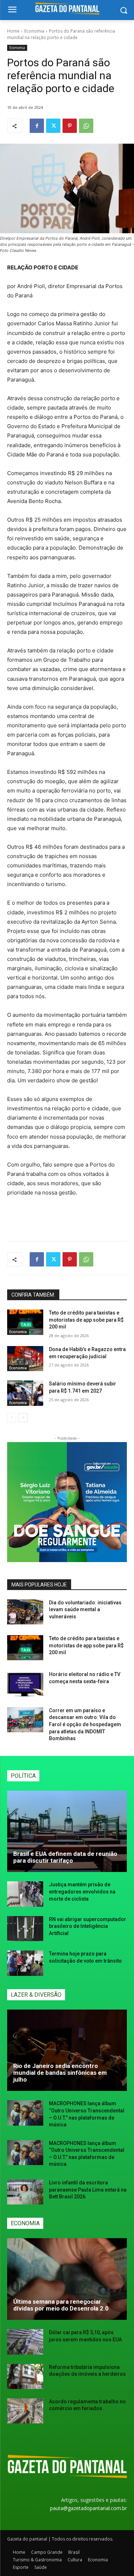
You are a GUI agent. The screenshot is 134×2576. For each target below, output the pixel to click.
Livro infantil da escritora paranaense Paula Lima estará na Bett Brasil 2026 (88, 2190)
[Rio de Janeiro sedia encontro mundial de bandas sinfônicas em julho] (67, 2050)
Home (13, 31)
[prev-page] (12, 1418)
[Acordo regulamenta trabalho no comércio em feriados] (25, 2411)
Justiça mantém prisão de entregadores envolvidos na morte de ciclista (82, 1892)
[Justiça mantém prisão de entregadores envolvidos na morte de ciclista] (25, 1894)
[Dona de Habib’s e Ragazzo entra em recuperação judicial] (25, 1359)
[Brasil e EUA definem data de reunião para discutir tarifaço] (67, 1832)
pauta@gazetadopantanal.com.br (88, 2508)
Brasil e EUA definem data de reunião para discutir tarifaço (65, 1857)
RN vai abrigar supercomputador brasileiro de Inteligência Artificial (88, 1926)
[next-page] (23, 1418)
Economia (34, 31)
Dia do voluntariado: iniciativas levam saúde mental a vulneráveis (85, 1610)
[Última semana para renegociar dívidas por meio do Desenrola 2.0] (67, 2279)
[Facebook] (37, 126)
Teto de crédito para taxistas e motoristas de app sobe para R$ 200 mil (86, 1320)
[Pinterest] (70, 126)
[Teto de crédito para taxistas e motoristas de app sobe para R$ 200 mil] (25, 1322)
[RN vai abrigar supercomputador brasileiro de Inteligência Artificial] (25, 1929)
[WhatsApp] (86, 126)
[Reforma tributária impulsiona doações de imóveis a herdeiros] (25, 2376)
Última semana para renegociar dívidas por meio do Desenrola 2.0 (61, 2305)
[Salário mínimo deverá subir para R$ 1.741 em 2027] (25, 1393)
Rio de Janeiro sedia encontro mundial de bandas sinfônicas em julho (60, 2072)
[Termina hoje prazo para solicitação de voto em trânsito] (25, 1963)
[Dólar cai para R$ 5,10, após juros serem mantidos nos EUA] (25, 2342)
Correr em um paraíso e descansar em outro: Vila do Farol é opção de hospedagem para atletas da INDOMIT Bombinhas (85, 1724)
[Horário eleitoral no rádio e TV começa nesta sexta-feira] (25, 1684)
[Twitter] (53, 126)
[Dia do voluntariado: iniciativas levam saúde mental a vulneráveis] (25, 1612)
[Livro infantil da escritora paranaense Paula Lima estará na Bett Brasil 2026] (25, 2192)
